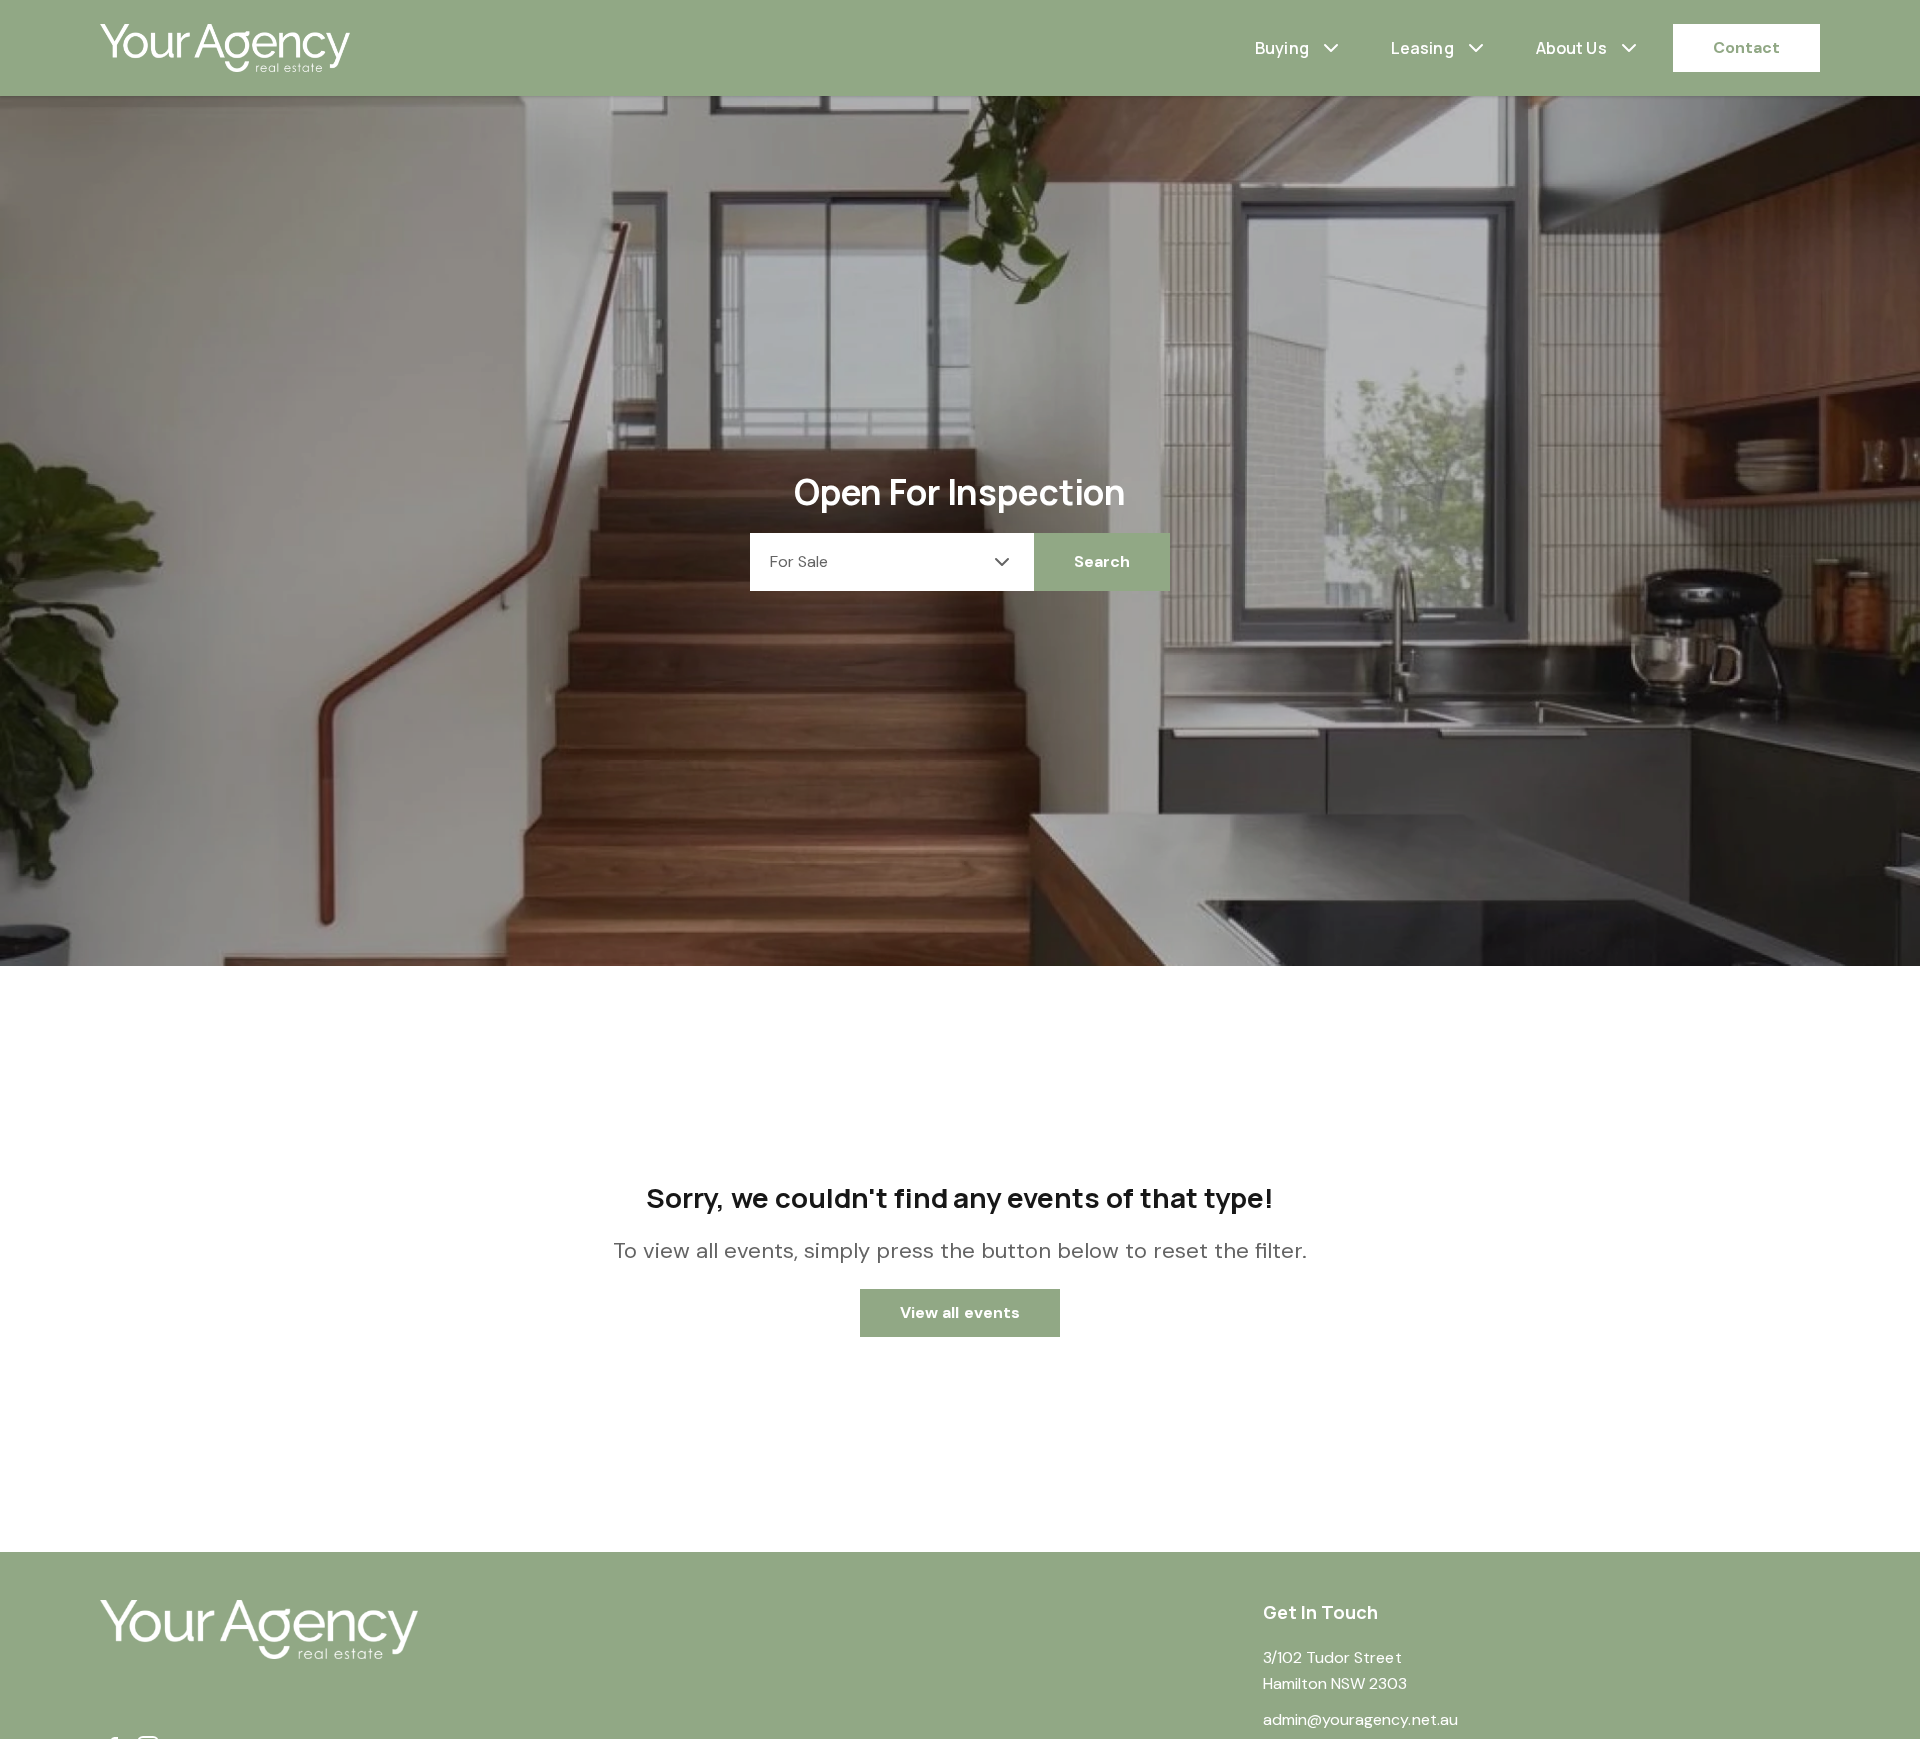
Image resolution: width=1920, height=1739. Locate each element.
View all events (960, 1312)
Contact (1746, 47)
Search (1102, 561)
